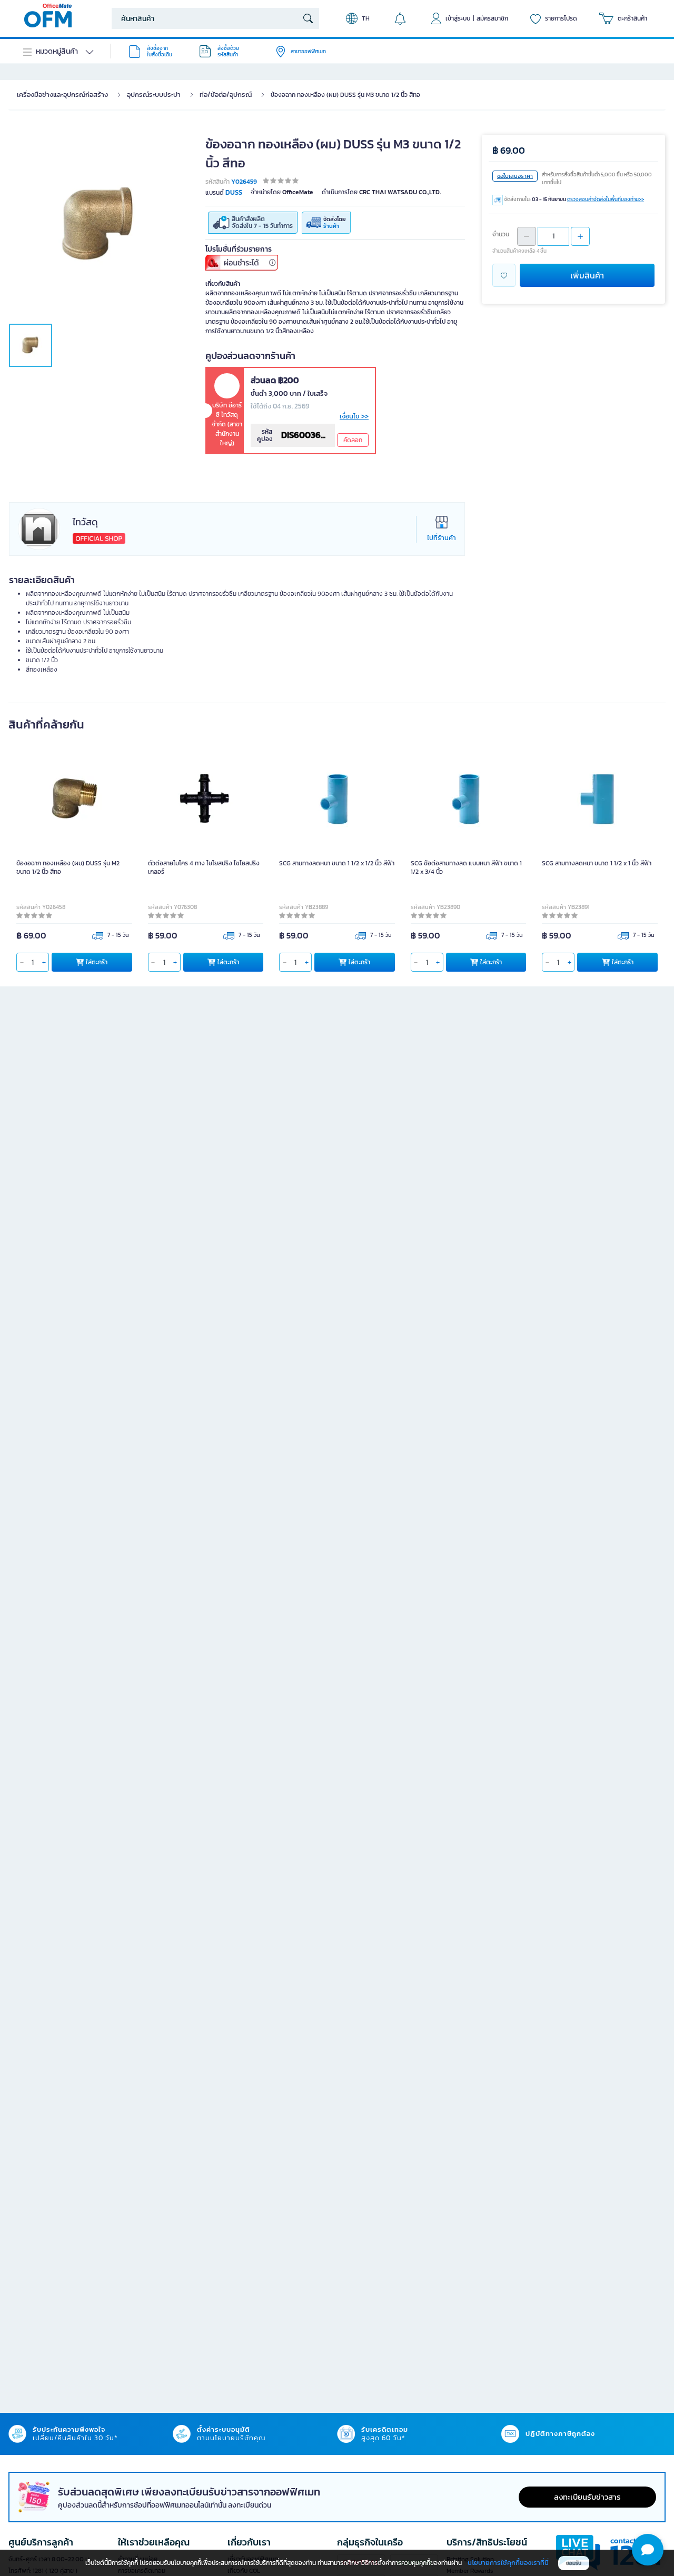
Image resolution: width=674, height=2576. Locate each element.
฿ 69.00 (509, 150)
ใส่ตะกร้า (97, 962)
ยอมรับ (574, 2563)
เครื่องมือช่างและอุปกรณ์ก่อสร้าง (62, 94)
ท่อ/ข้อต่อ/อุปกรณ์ (226, 94)
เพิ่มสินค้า (587, 275)
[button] (648, 2550)
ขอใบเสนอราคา (515, 176)
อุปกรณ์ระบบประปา (154, 94)
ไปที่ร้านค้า (442, 538)
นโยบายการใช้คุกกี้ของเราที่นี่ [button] (508, 2563)
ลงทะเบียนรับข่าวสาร (587, 2497)
